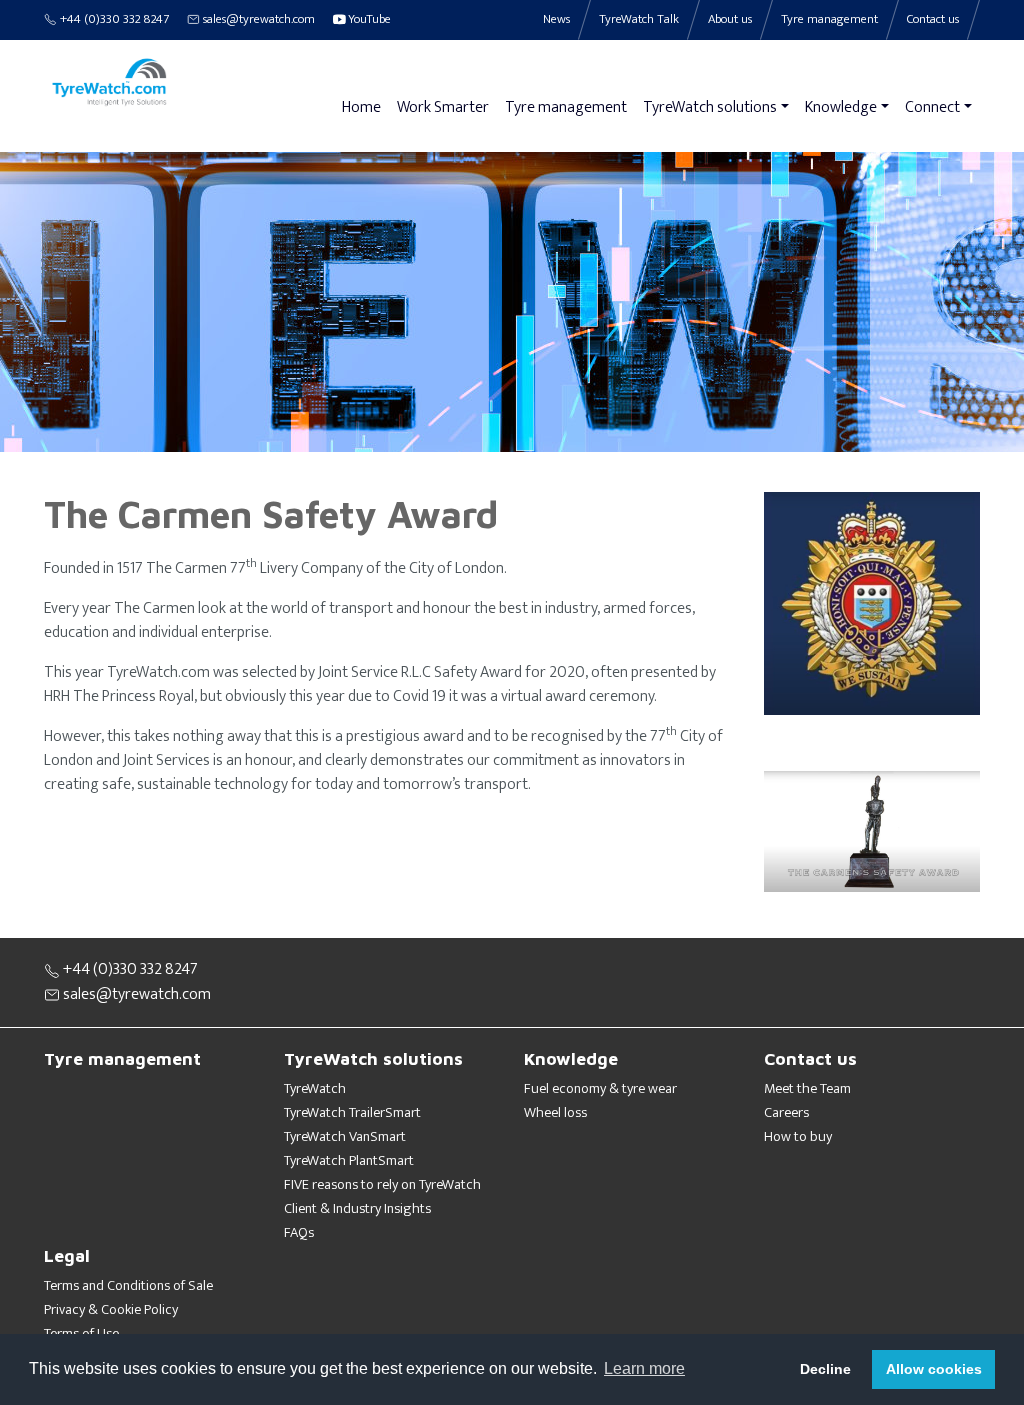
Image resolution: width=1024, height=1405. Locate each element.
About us (730, 19)
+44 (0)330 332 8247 (113, 19)
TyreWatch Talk (639, 19)
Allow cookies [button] (934, 1369)
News (556, 19)
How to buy (798, 1137)
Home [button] (361, 107)
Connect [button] (932, 107)
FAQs (299, 1233)
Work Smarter (443, 107)
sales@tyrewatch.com (257, 19)
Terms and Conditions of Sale (128, 1286)
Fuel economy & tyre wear (600, 1089)
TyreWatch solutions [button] (710, 107)
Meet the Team (807, 1089)
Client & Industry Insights (357, 1209)
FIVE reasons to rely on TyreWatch (382, 1185)
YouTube (368, 19)
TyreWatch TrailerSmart (352, 1113)
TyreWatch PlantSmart (349, 1161)
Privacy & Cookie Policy (111, 1310)
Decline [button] (825, 1369)
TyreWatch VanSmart (345, 1137)
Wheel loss (555, 1113)
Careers (786, 1113)
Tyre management (566, 107)
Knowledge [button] (841, 107)
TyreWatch (315, 1089)
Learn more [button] (644, 1368)
